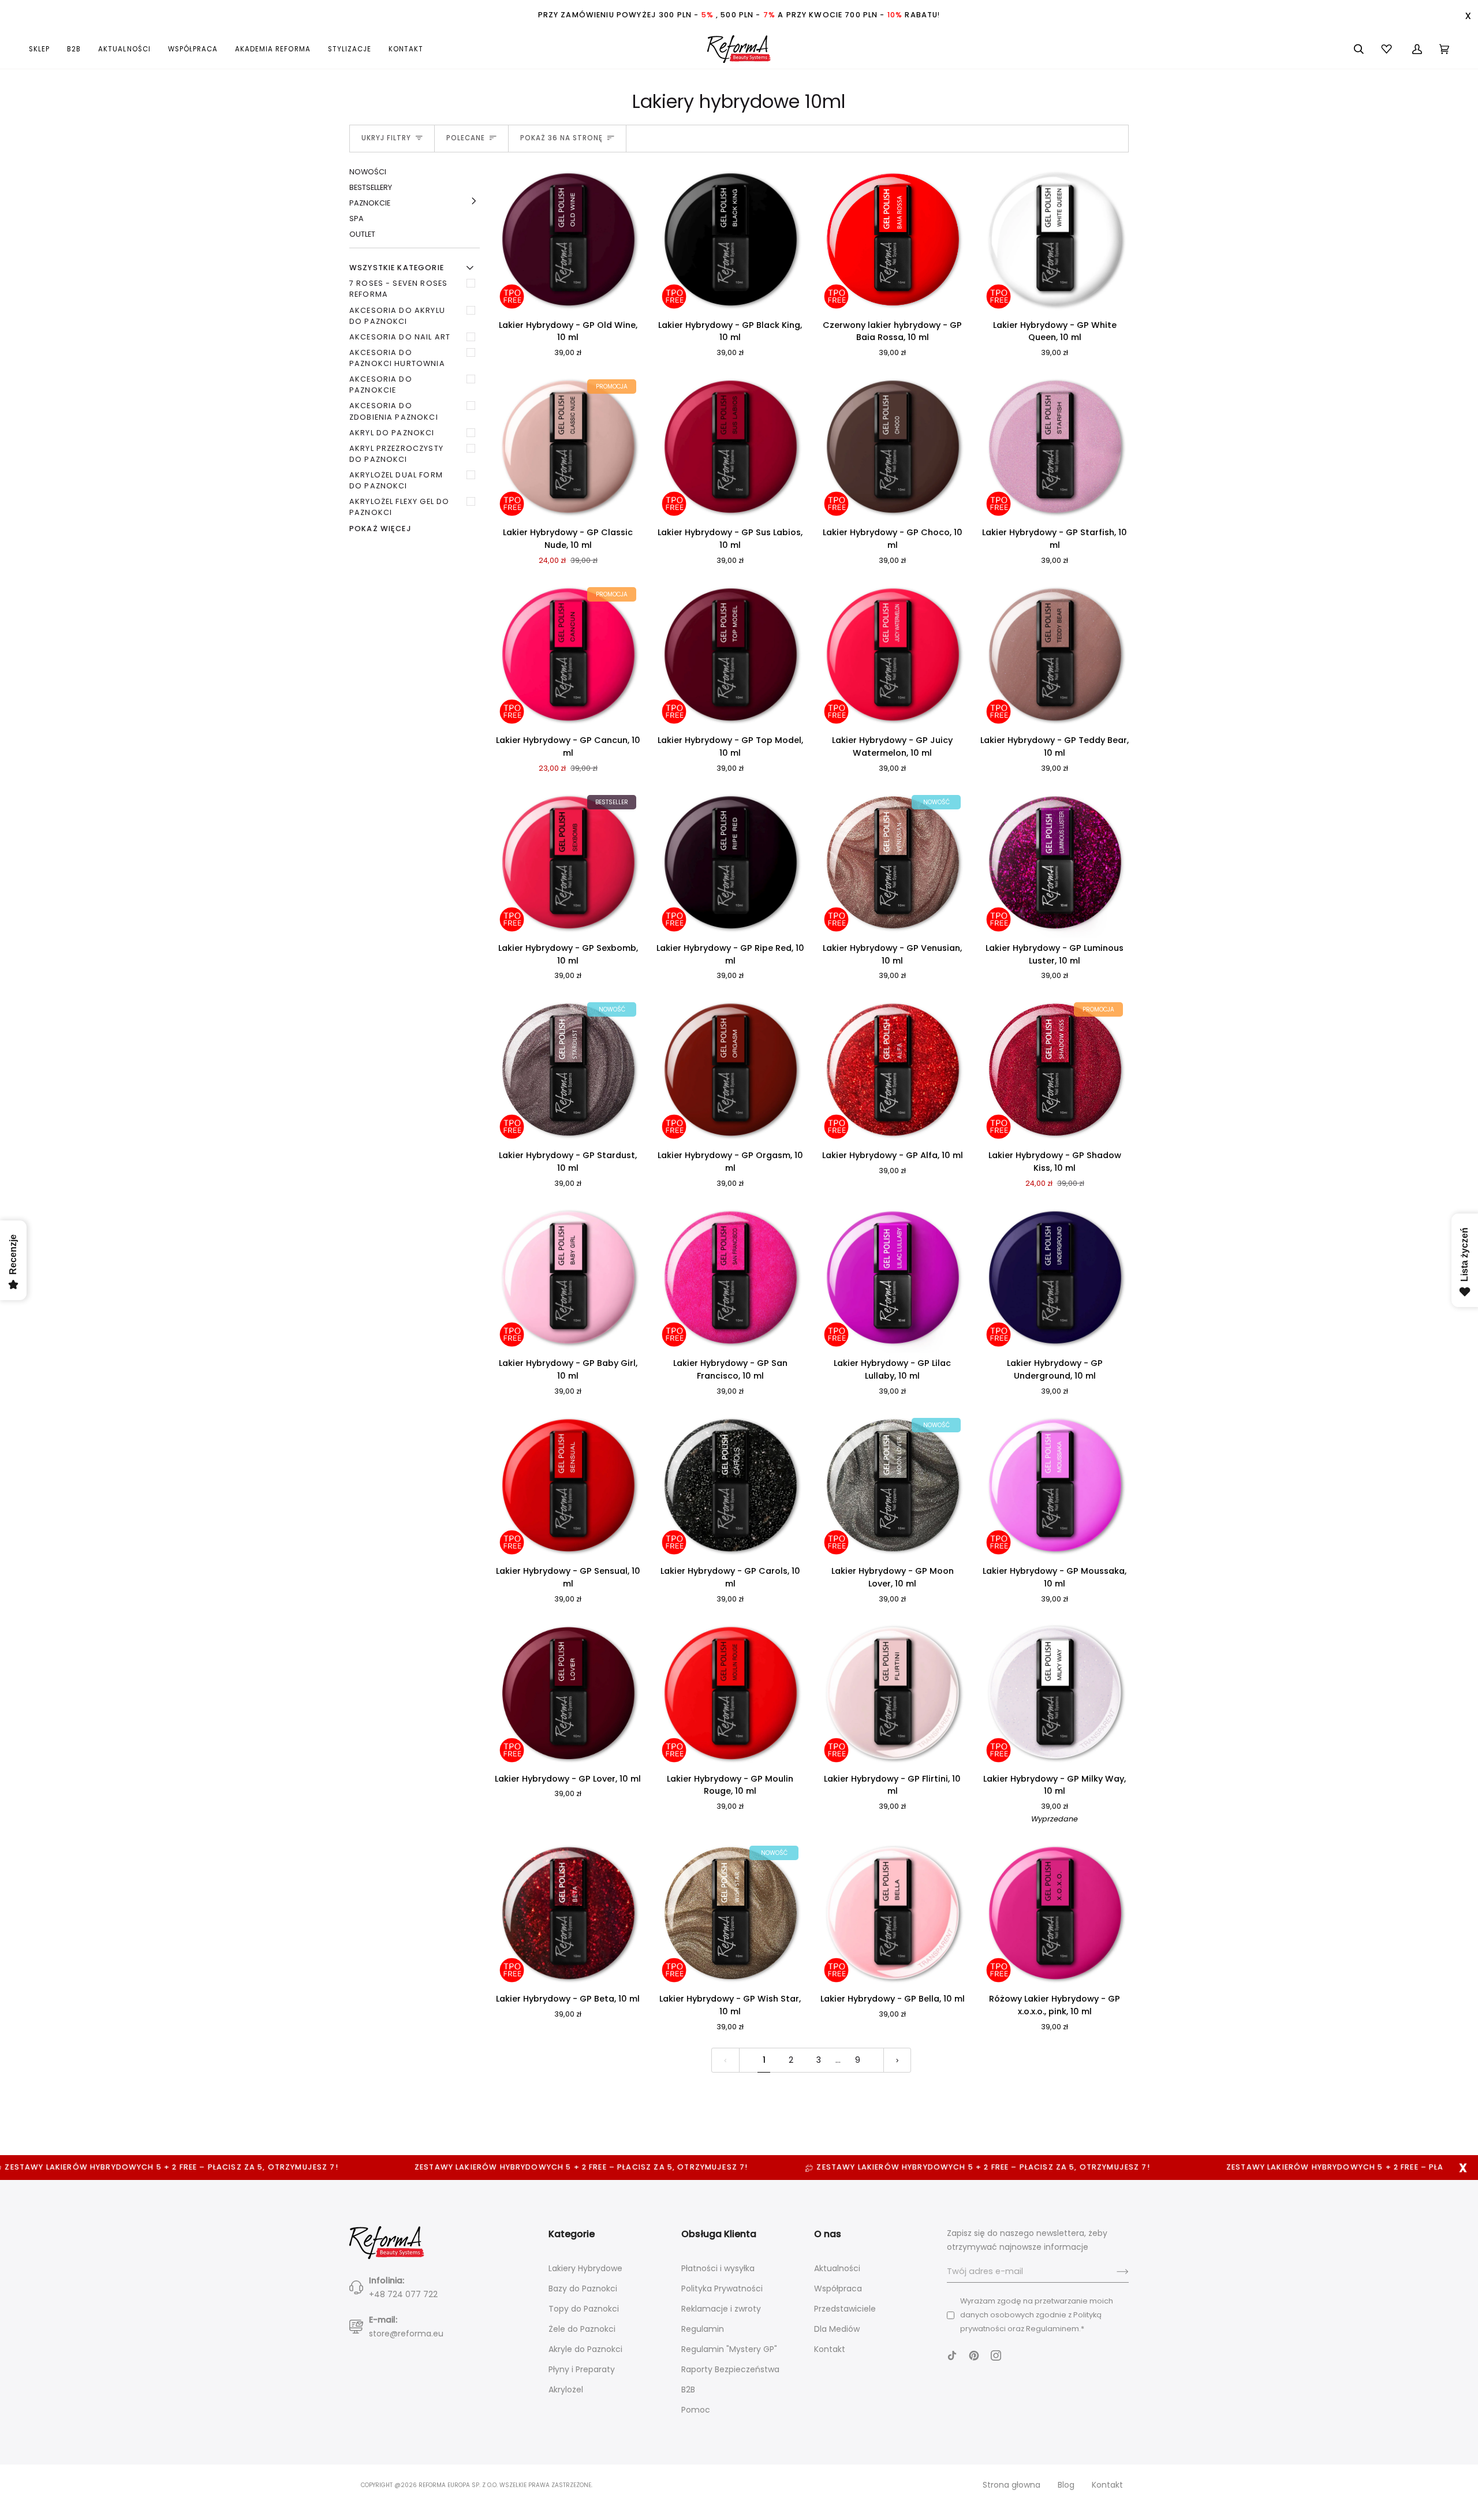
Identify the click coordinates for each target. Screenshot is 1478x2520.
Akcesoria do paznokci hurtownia (397, 358)
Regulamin (703, 2329)
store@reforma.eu (406, 2334)
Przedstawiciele (845, 2309)
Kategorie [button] (572, 2234)
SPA (357, 219)
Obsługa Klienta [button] (719, 2234)
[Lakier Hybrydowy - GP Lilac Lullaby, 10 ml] (892, 1278)
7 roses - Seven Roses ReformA (398, 289)
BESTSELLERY (371, 187)
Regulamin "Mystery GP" (729, 2349)
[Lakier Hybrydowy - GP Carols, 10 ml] (730, 1486)
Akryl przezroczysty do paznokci (396, 454)
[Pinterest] (974, 2355)
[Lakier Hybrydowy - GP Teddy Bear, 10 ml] (1055, 656)
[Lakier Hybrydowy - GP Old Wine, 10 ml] (568, 240)
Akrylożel (566, 2390)
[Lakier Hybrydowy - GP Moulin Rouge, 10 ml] (730, 1694)
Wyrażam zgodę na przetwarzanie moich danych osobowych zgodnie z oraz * (1037, 2315)
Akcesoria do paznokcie (381, 384)
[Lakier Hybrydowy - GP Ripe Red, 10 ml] (730, 863)
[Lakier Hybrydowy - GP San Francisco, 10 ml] (730, 1278)
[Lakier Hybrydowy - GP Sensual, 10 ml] (568, 1486)
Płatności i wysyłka (718, 2268)
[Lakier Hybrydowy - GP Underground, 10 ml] (1055, 1278)
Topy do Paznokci (584, 2309)
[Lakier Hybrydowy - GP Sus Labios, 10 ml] (730, 448)
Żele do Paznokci (582, 2329)
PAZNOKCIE (370, 203)
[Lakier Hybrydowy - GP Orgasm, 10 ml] (730, 1071)
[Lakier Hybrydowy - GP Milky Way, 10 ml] (1055, 1694)
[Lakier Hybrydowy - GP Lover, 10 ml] (568, 1694)
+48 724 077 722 (403, 2294)
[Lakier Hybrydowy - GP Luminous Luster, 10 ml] (1055, 863)
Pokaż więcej (380, 529)
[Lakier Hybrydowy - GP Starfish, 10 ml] (1055, 448)
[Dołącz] (1113, 2272)
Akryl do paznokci (392, 433)
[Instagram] (996, 2355)
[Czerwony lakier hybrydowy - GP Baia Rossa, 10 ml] (892, 240)
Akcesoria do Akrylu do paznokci (397, 316)
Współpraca (838, 2288)
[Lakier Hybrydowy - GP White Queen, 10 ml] (1055, 240)
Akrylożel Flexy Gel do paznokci (399, 507)
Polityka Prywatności (722, 2288)
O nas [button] (828, 2234)
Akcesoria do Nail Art (400, 337)
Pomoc (696, 2410)
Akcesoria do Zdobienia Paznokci (394, 411)
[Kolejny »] (897, 2060)
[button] (44, 49)
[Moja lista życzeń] (1388, 49)
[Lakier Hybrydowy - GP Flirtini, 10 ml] (892, 1694)
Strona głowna (1012, 2485)
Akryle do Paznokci (585, 2349)
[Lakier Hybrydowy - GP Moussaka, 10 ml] (1055, 1486)
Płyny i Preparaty (582, 2369)
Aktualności (837, 2268)
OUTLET (362, 234)
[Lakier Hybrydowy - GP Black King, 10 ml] (730, 240)
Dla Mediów (837, 2329)
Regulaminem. (1053, 2329)
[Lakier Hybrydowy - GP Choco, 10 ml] (892, 448)
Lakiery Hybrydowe (585, 2268)
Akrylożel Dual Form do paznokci (396, 480)
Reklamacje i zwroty (721, 2309)
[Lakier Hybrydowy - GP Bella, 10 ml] (892, 1914)
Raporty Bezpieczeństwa (730, 2369)
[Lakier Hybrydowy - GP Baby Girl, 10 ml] (568, 1278)
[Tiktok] (952, 2355)
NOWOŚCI (368, 172)
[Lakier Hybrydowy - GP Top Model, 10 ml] (730, 656)
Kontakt (830, 2349)
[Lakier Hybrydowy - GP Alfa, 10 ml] (892, 1071)
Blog (1066, 2485)
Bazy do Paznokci (583, 2288)
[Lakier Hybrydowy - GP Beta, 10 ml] (568, 1914)
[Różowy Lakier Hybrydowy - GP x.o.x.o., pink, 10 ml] (1055, 1914)
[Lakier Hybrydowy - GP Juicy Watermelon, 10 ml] (892, 656)
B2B (688, 2390)
